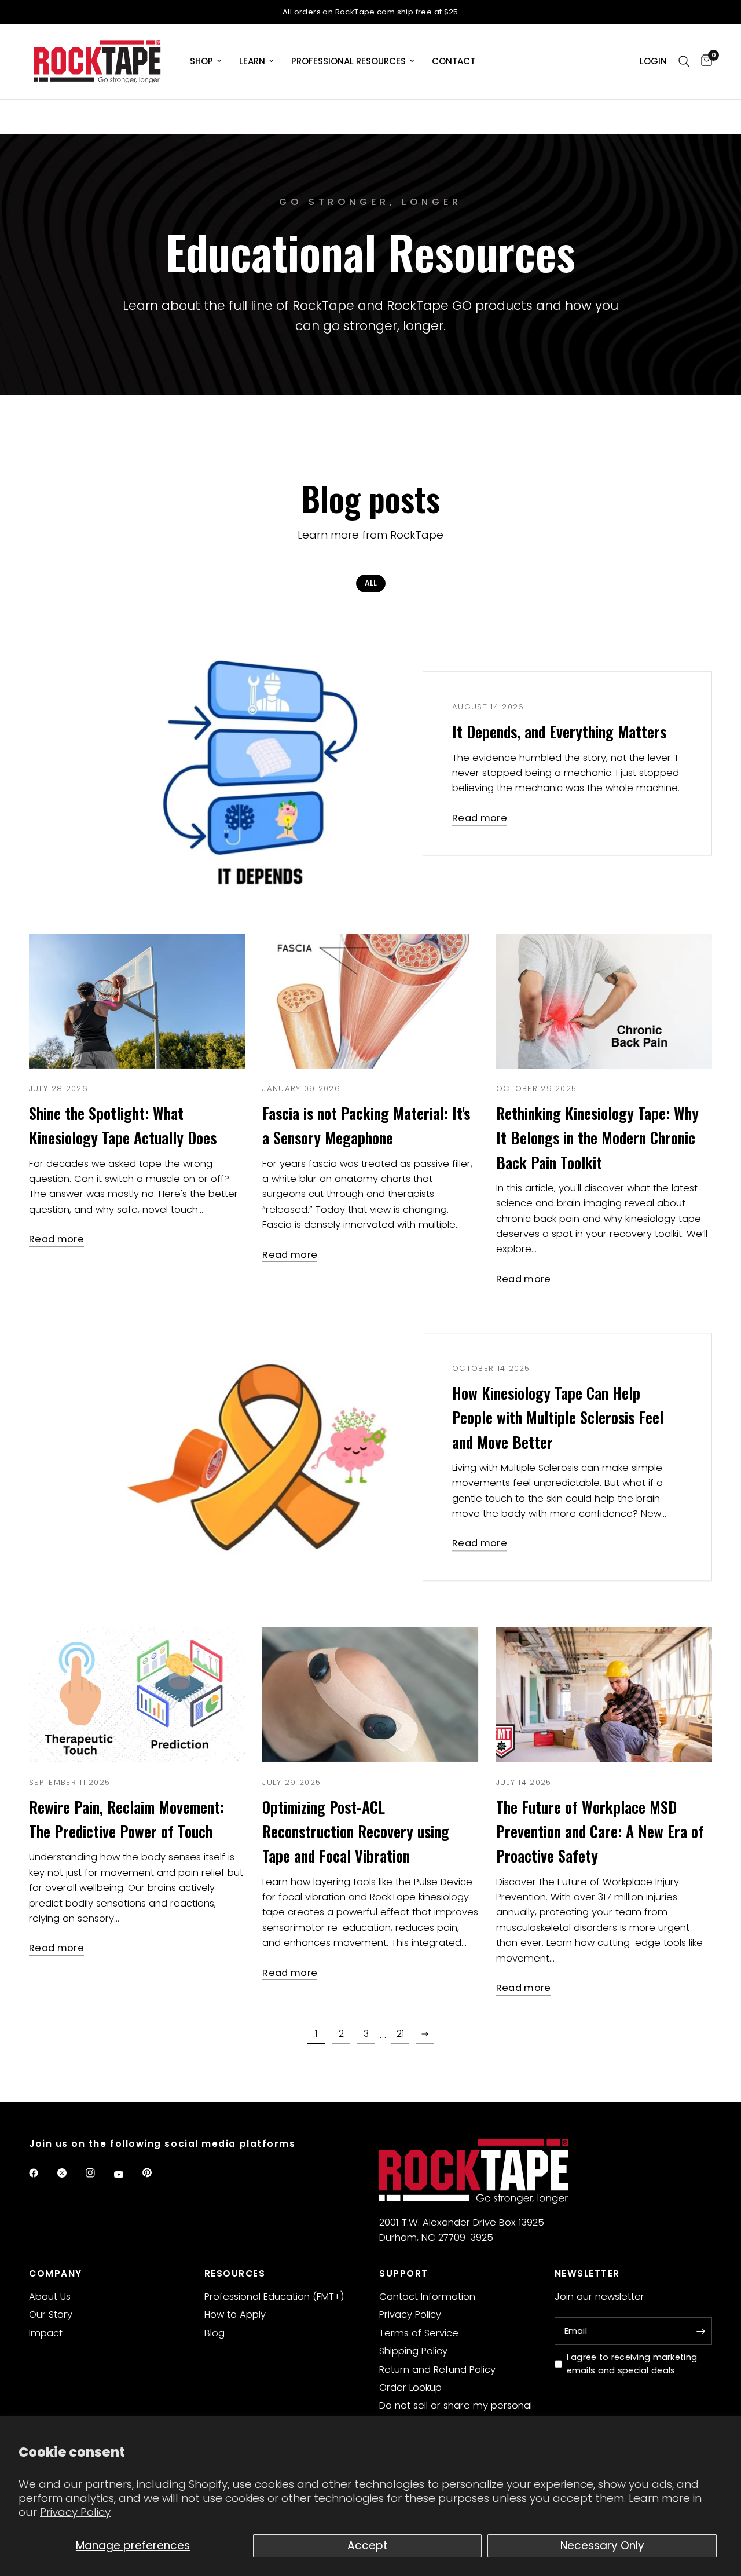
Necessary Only (602, 2546)
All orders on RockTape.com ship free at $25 (370, 12)
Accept (368, 2546)
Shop (201, 61)
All (371, 583)
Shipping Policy (413, 2351)
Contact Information (427, 2297)
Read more (480, 819)
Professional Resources (349, 61)
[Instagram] (98, 2173)
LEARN (252, 61)
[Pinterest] (155, 2172)
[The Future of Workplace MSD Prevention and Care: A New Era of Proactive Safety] (604, 1694)
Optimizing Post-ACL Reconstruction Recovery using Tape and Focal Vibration (356, 1832)
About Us (50, 2297)
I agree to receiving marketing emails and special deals (632, 2364)
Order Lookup (410, 2387)
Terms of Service (419, 2333)
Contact (454, 61)
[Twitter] (70, 2173)
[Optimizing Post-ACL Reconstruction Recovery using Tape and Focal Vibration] (370, 1694)
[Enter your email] (700, 2331)
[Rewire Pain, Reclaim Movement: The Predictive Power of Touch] (137, 1694)
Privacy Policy (75, 2512)
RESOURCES (235, 2273)
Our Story (51, 2315)
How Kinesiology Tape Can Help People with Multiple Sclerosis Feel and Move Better (558, 1418)
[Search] (684, 61)
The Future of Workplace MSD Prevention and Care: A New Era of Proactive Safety (600, 1832)
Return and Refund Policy (437, 2370)
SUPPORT (404, 2273)
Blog (214, 2333)
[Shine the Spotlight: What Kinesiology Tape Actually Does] (137, 1001)
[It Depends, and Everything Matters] (254, 764)
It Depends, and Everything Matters (559, 732)
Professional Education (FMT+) (274, 2297)
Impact (46, 2333)
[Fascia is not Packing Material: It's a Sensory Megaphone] (370, 1001)
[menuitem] (206, 61)
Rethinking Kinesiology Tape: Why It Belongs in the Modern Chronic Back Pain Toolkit (597, 1138)
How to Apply (235, 2315)
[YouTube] (127, 2174)
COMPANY (56, 2273)
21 (400, 2034)
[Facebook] (42, 2173)
